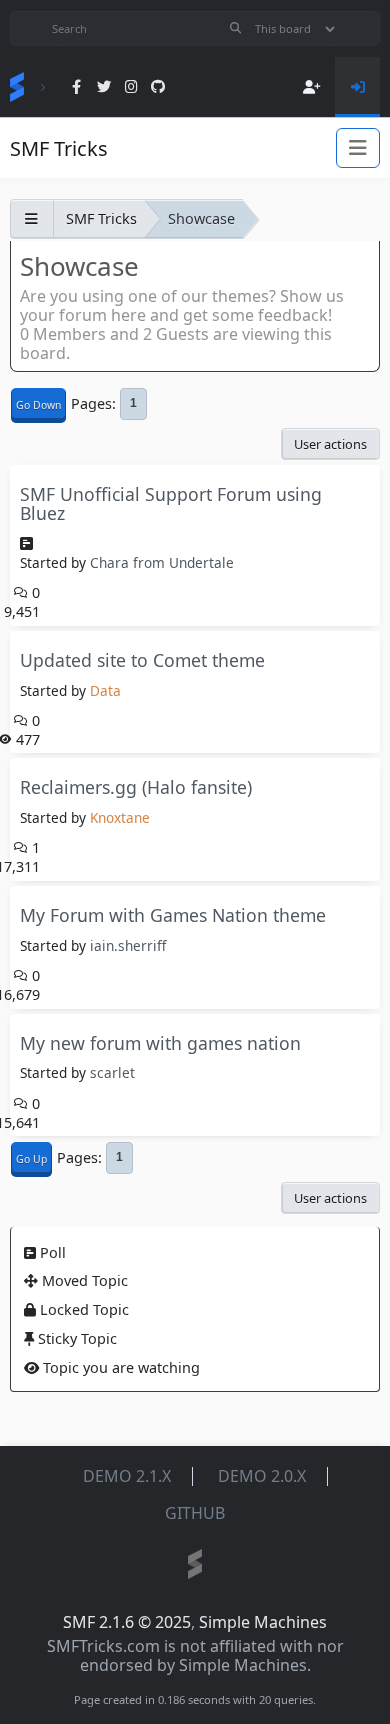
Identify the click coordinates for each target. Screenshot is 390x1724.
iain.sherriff (128, 945)
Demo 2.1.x (127, 1476)
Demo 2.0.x (262, 1476)
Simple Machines (263, 1622)
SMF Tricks (59, 148)
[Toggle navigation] (358, 148)
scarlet (112, 1072)
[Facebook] (76, 87)
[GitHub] (158, 87)
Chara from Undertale (162, 562)
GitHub (195, 1513)
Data (105, 690)
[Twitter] (103, 87)
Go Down (38, 405)
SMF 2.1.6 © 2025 (127, 1622)
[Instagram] (131, 87)
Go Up (31, 1159)
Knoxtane (120, 817)
